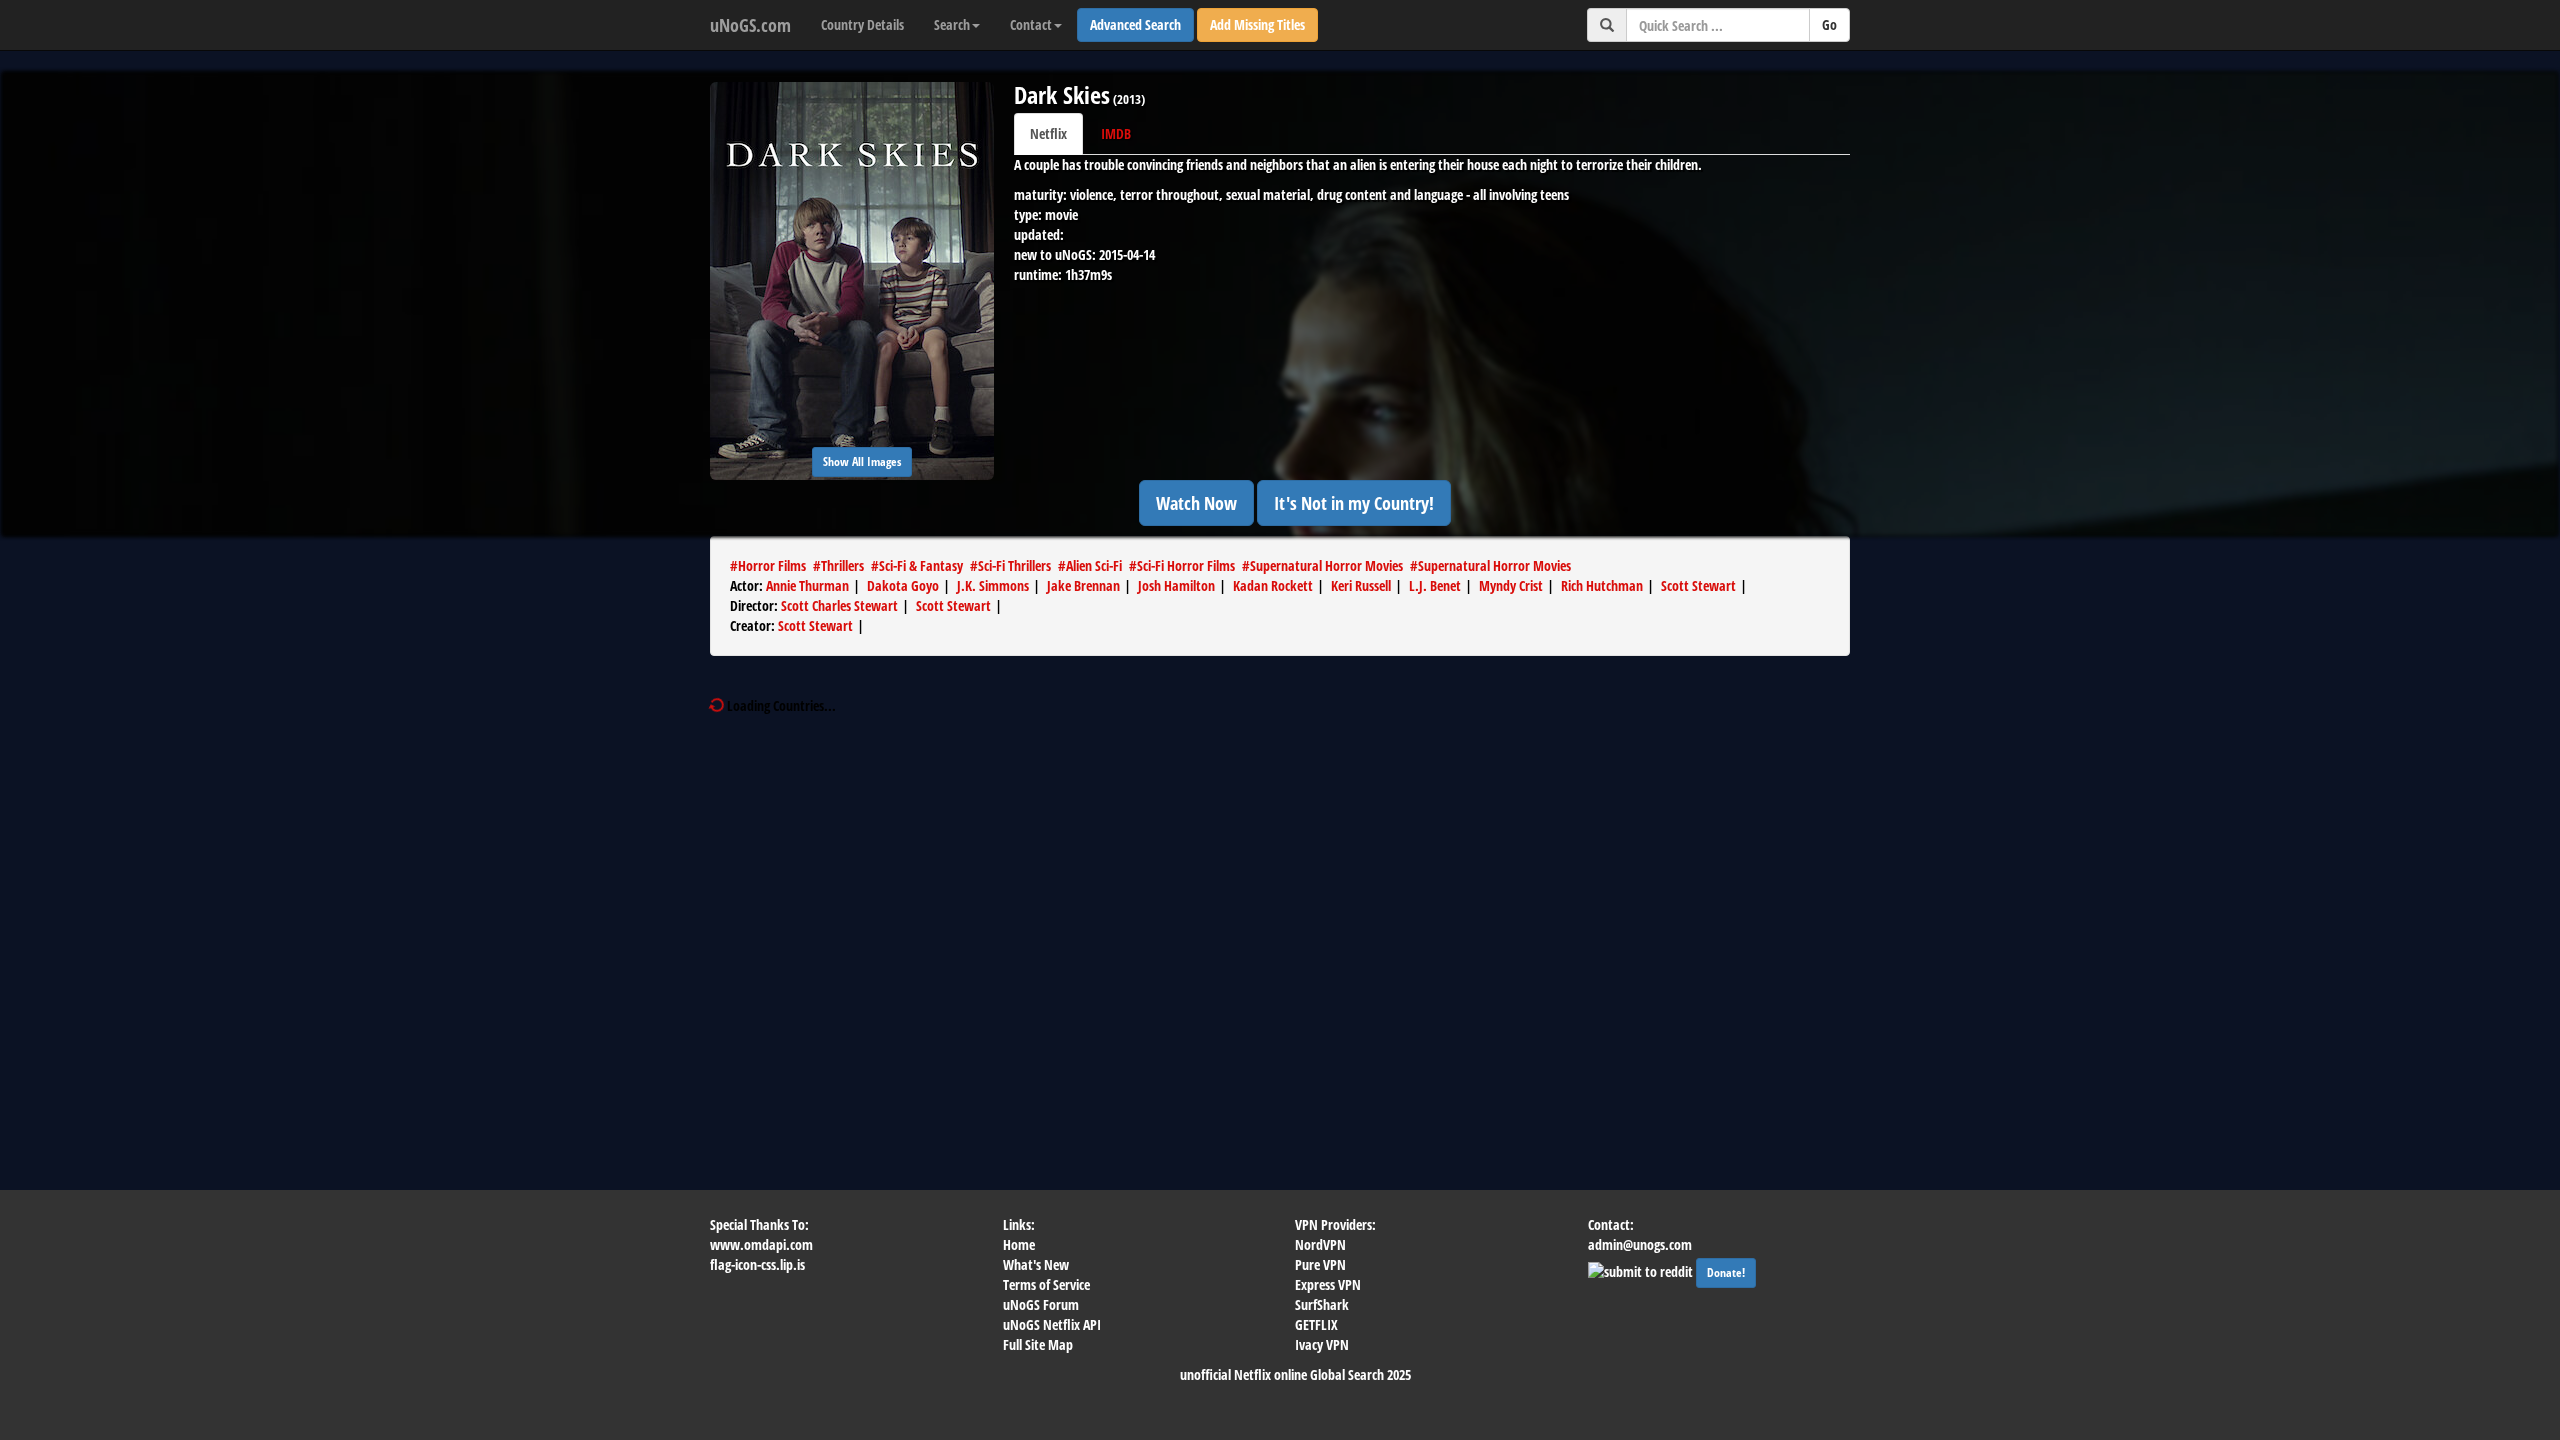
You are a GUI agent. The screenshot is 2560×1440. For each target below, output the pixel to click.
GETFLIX (1316, 1324)
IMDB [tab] (1116, 133)
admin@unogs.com (1640, 1244)
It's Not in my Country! (1354, 503)
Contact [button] (1031, 24)
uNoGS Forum (1041, 1304)
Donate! (1726, 1272)
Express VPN (1328, 1284)
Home (1019, 1244)
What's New (1036, 1264)
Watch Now (1196, 503)
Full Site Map (1038, 1344)
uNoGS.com (750, 25)
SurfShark (1322, 1304)
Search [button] (952, 24)
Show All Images (862, 461)
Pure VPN (1320, 1264)
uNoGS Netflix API (1052, 1324)
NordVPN (1320, 1244)
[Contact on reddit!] (1642, 1269)
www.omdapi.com (761, 1244)
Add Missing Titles (1257, 24)
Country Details (862, 24)
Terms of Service (1046, 1284)
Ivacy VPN (1322, 1344)
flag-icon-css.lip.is (757, 1264)
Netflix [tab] (1048, 133)
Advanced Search (1135, 24)
